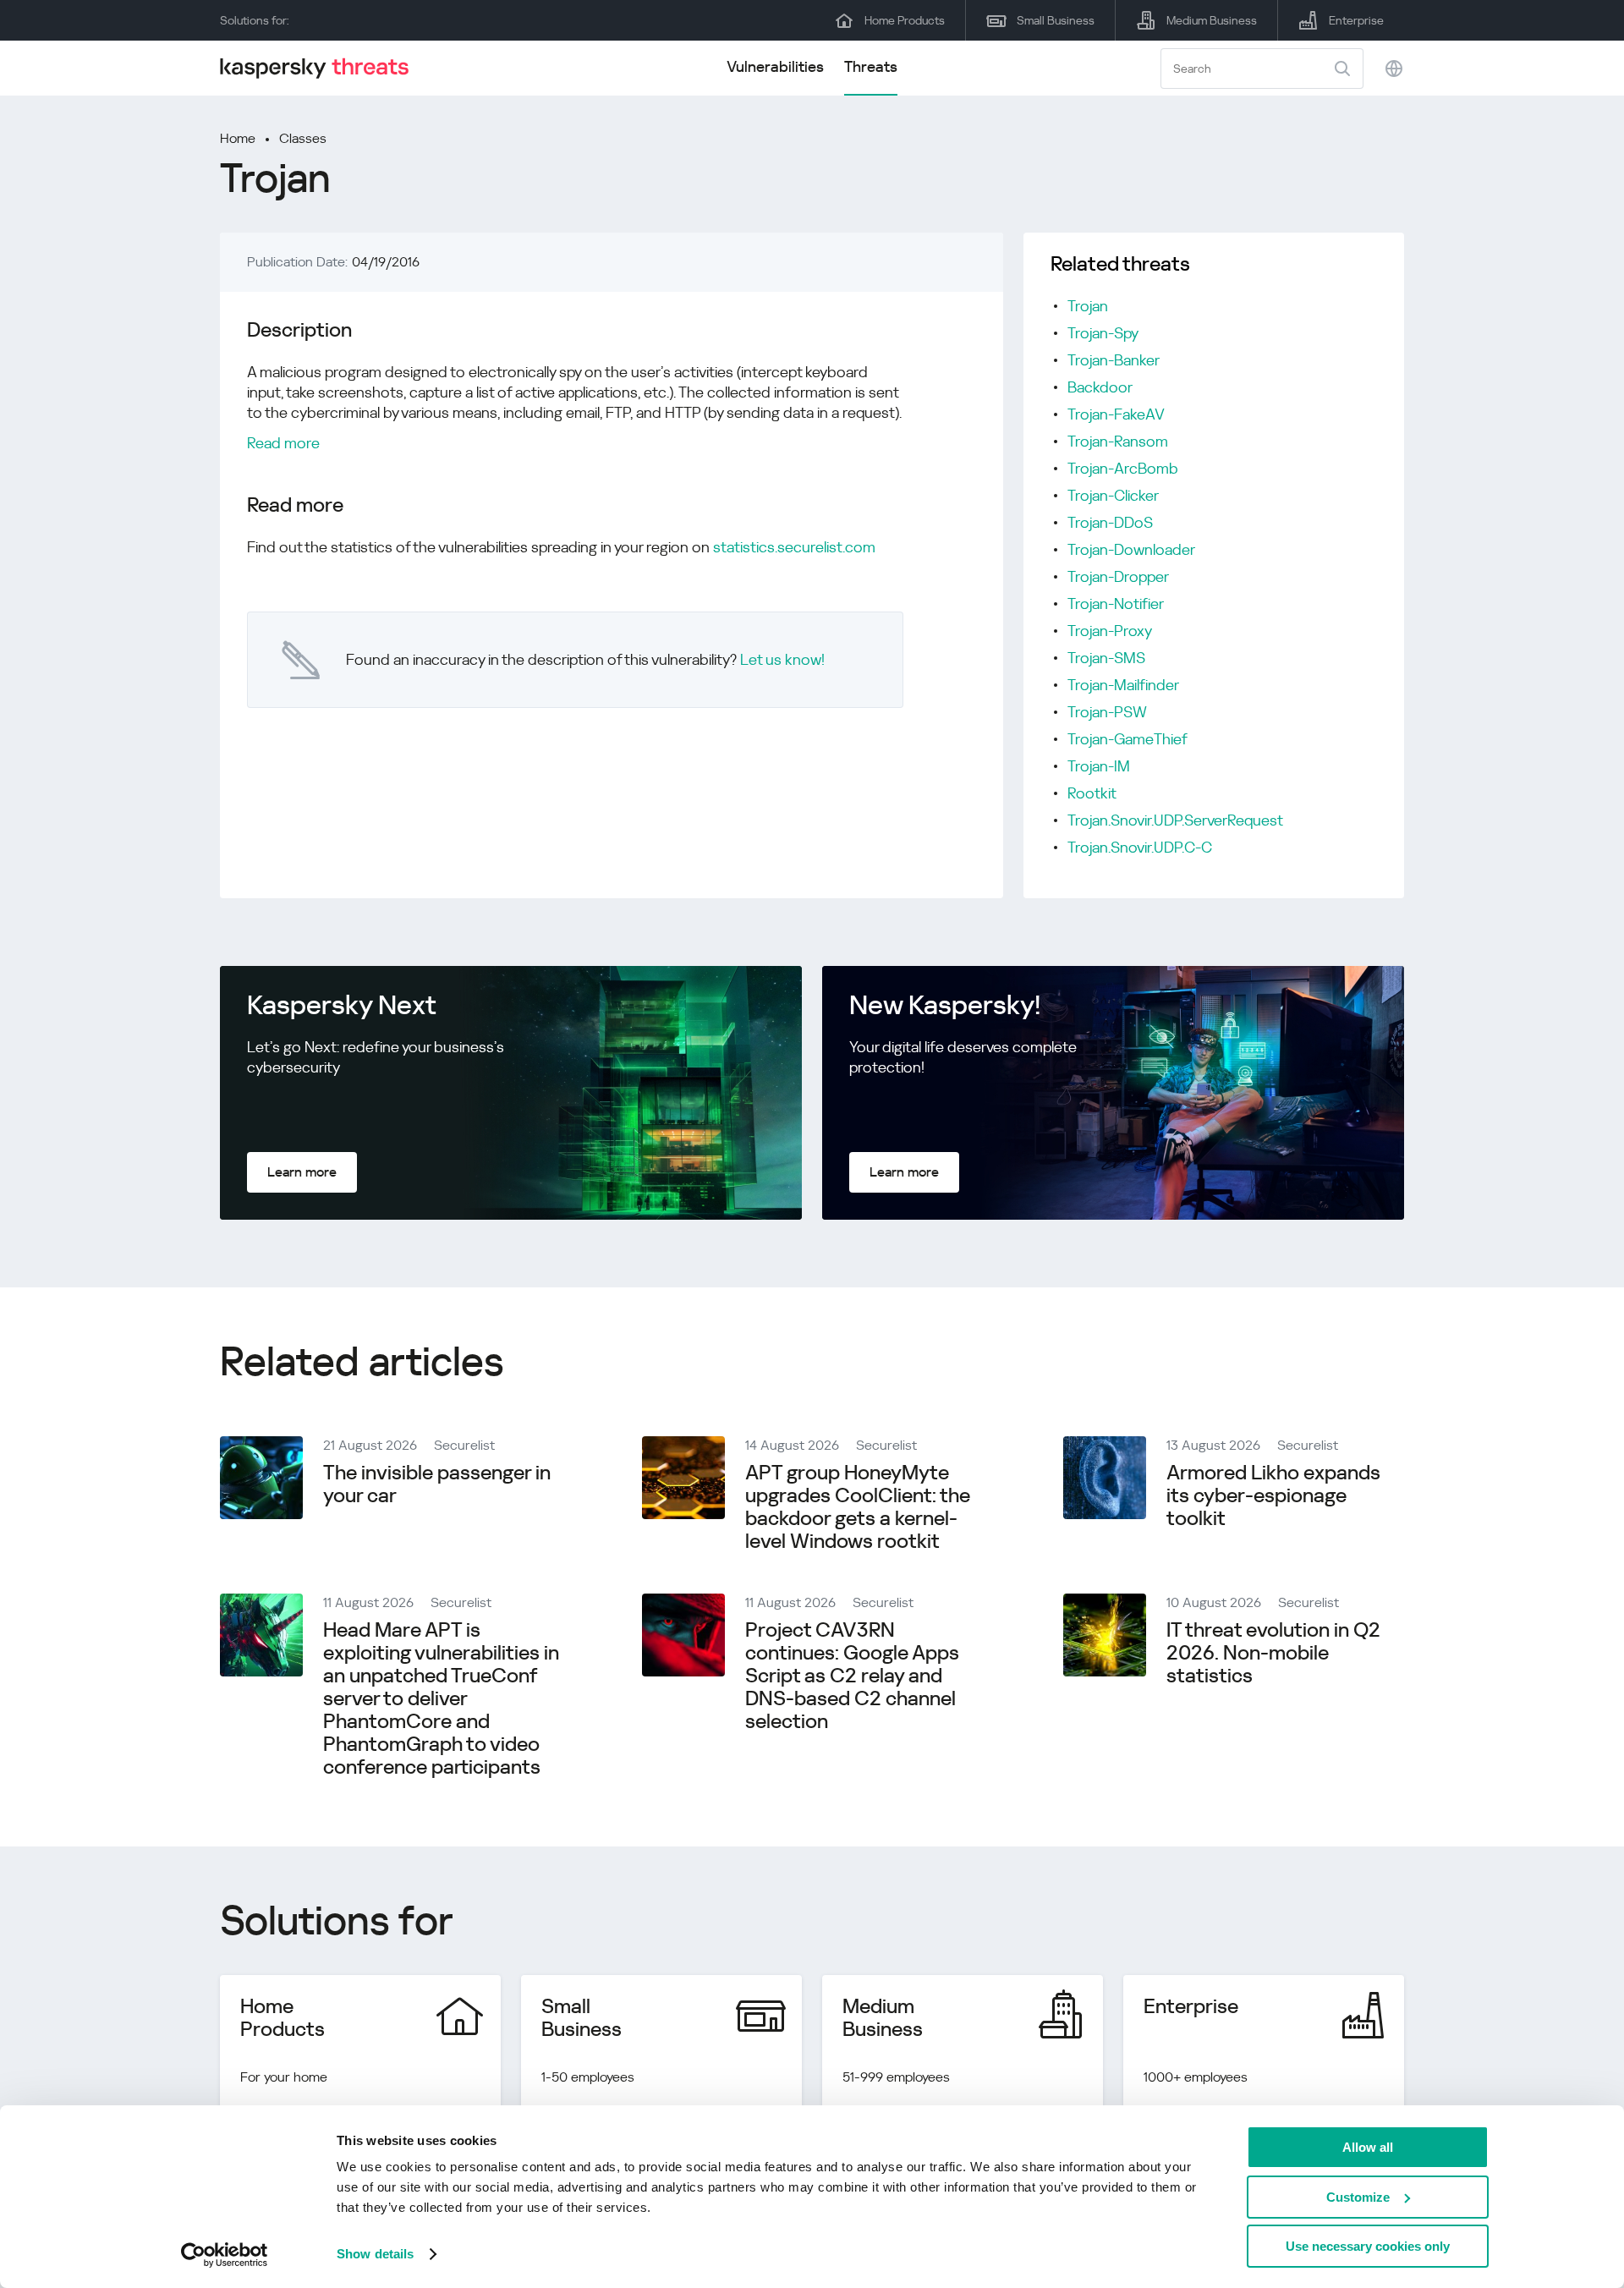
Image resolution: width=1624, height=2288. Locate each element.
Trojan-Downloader (1131, 549)
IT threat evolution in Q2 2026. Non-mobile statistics (1273, 1653)
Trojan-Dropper (1118, 576)
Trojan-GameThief (1127, 739)
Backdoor (1100, 387)
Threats (871, 66)
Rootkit (1092, 793)
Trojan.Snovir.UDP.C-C (1140, 847)
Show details (375, 2254)
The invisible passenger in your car (437, 1484)
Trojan (1088, 306)
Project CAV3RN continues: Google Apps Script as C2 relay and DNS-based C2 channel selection (852, 1676)
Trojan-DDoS (1110, 522)
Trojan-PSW (1107, 712)
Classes (303, 138)
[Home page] (321, 68)
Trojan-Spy (1103, 333)
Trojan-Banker (1114, 360)
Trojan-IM (1099, 766)
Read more (283, 443)
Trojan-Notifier (1116, 604)
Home (238, 138)
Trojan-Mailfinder (1123, 685)
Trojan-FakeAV (1116, 414)
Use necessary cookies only (1368, 2246)
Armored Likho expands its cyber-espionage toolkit (1273, 1495)
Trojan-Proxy (1110, 631)
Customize (1358, 2197)
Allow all (1368, 2147)
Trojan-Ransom (1118, 441)
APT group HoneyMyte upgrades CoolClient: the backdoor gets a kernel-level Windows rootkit (858, 1507)
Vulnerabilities (775, 66)
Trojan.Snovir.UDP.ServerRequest (1175, 820)
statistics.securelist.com (794, 547)
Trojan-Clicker (1113, 495)
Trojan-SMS (1106, 658)
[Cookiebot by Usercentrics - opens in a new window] (225, 2255)
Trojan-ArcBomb (1123, 468)
